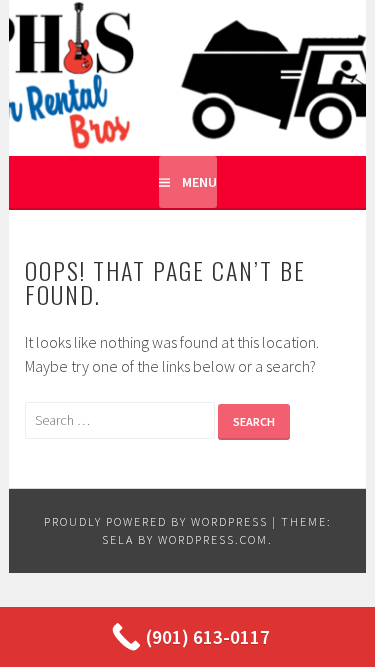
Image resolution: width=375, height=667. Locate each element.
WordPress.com (213, 539)
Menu (199, 182)
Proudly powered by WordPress (156, 521)
